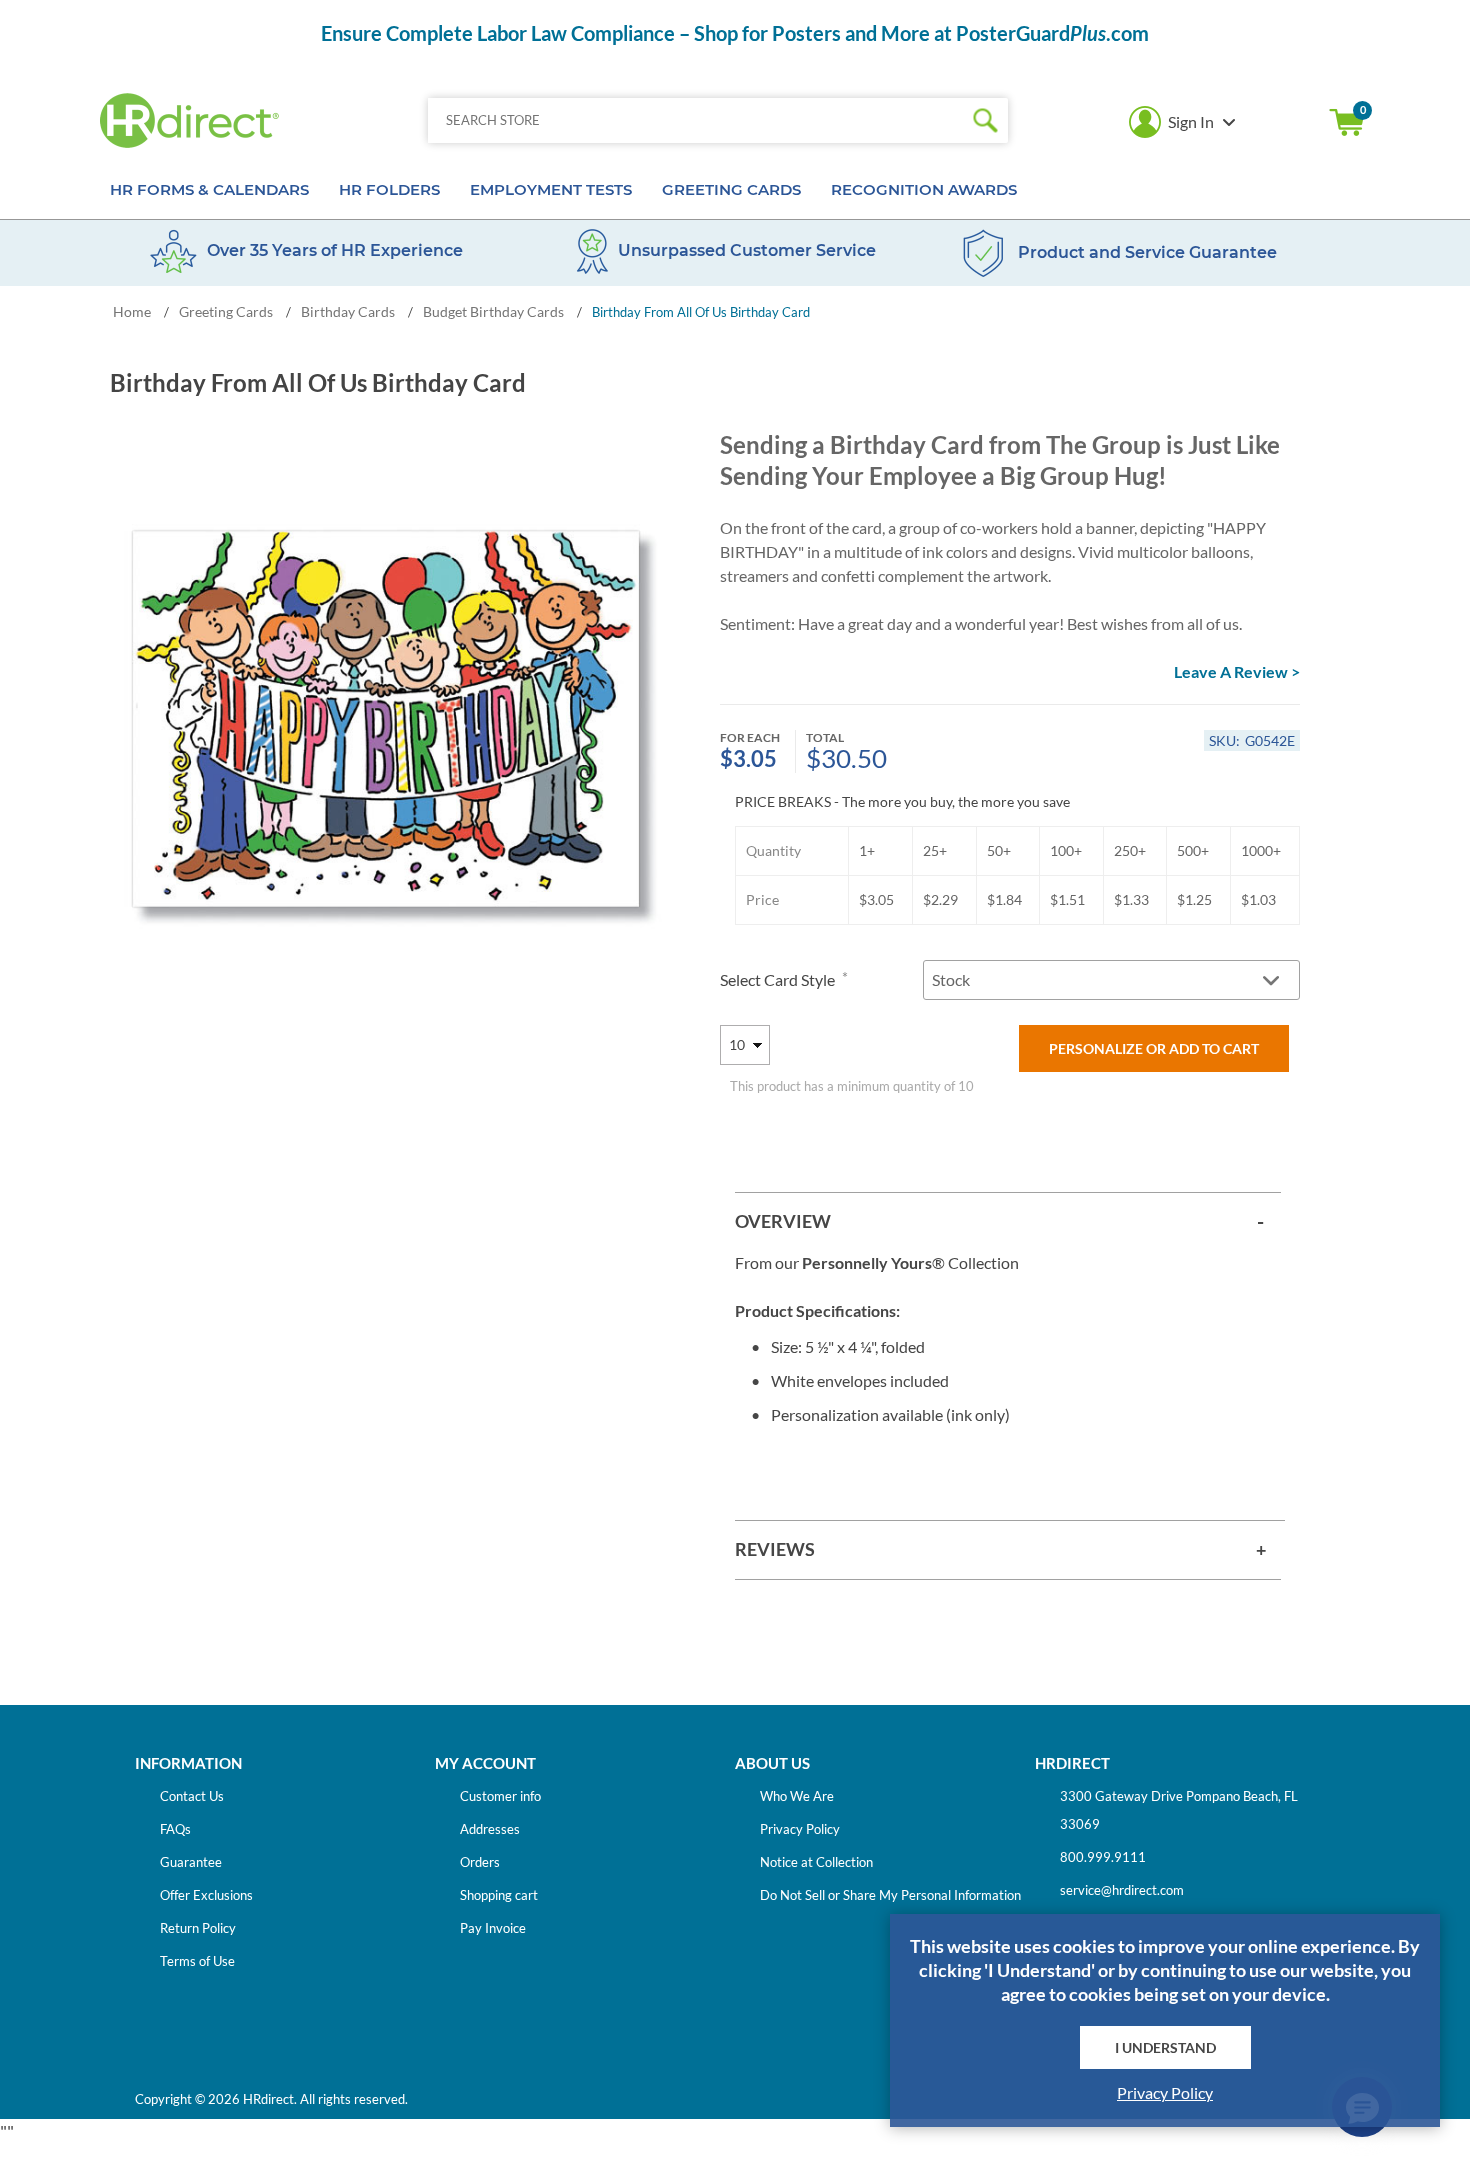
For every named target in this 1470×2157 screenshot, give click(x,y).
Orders (480, 1862)
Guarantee (191, 1862)
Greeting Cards (731, 189)
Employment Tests (551, 189)
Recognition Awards (924, 189)
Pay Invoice (493, 1928)
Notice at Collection (816, 1862)
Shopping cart (1347, 122)
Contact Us (192, 1796)
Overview (783, 1221)
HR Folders (389, 189)
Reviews (775, 1549)
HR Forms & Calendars (209, 189)
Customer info (500, 1796)
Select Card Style (779, 979)
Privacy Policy (800, 1829)
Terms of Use (197, 1961)
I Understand (1165, 2047)
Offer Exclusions (206, 1895)
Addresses (490, 1829)
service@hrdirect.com (1122, 1890)
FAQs (175, 1829)
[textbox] (695, 120)
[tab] (1008, 1221)
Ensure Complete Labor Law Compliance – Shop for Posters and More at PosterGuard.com (735, 33)
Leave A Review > (1237, 671)
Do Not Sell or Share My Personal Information (890, 1895)
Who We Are (797, 1796)
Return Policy (198, 1928)
